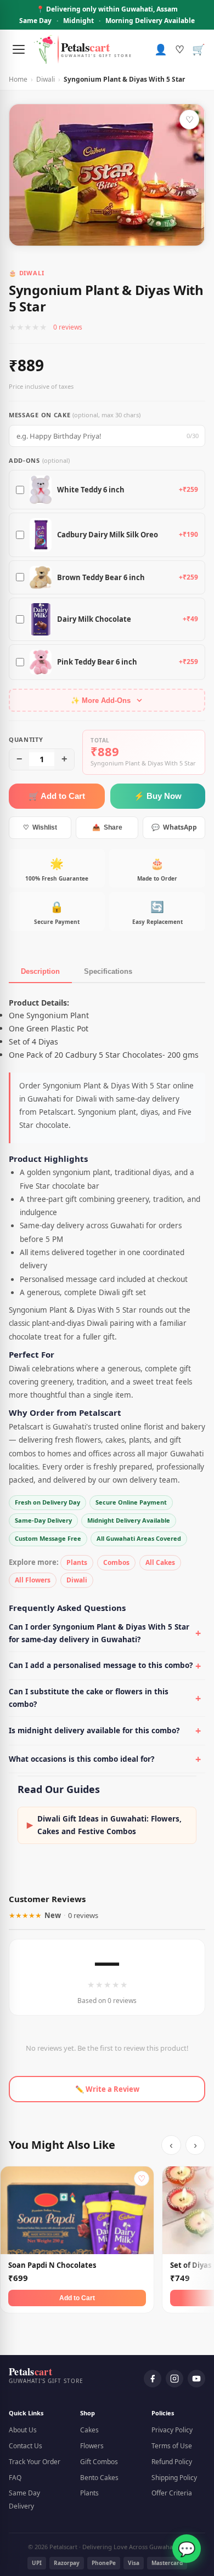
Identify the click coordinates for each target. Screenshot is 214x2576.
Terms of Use (172, 2446)
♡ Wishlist (40, 827)
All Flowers (33, 1580)
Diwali (46, 79)
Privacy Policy (172, 2430)
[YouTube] (196, 2379)
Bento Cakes (99, 2478)
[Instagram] (174, 2379)
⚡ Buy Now (158, 796)
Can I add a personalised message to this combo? (101, 1665)
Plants (77, 1562)
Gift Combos (99, 2462)
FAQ (15, 2478)
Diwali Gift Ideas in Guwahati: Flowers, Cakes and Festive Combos (104, 1825)
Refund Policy (172, 2462)
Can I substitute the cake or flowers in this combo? (89, 1698)
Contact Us (26, 2446)
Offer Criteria (172, 2493)
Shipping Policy (174, 2478)
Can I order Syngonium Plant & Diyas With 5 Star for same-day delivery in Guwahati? (99, 1633)
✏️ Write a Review (107, 2089)
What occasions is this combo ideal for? (81, 1759)
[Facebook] (153, 2379)
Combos (116, 1562)
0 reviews (68, 327)
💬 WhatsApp (174, 827)
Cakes (89, 2430)
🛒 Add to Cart (57, 796)
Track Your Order (35, 2462)
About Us (23, 2430)
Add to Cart (77, 2298)
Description (40, 971)
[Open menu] (19, 49)
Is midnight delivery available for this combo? (94, 1730)
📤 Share (107, 827)
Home (18, 79)
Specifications (108, 971)
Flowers (92, 2446)
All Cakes (160, 1562)
